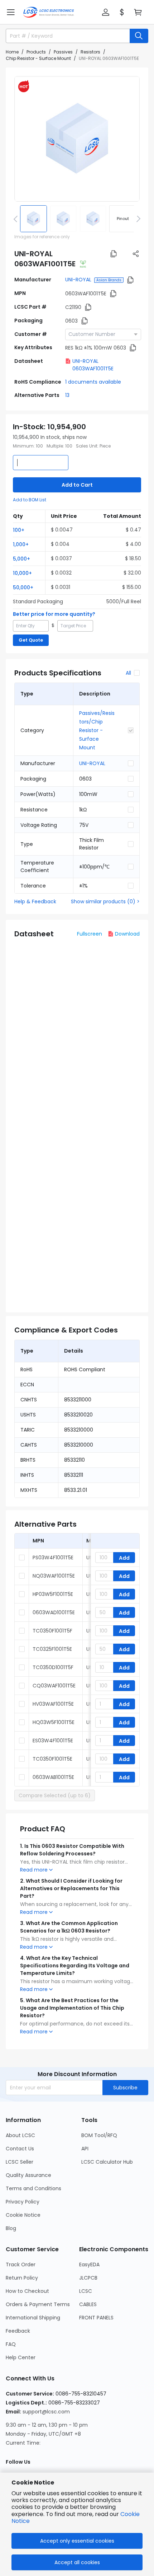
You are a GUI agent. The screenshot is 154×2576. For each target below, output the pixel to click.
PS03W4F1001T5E (53, 1558)
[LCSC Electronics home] (49, 12)
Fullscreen (90, 934)
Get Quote (31, 640)
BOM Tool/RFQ (99, 2135)
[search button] (139, 36)
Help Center (21, 2357)
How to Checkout (27, 2291)
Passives (63, 52)
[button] (11, 12)
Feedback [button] (18, 2331)
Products (36, 52)
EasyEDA (89, 2264)
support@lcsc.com (46, 2412)
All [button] (128, 673)
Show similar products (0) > (105, 901)
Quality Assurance (28, 2175)
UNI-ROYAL (78, 280)
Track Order (21, 2264)
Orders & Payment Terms (38, 2304)
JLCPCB (88, 2278)
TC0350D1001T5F (53, 1667)
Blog (11, 2228)
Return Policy (22, 2278)
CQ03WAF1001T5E (54, 1686)
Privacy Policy (23, 2202)
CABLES (88, 2304)
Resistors (90, 52)
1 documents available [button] (93, 382)
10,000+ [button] (22, 573)
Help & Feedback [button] (35, 901)
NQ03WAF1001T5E (54, 1576)
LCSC (86, 2291)
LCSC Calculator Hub (107, 2162)
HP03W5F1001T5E (53, 1594)
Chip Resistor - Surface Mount (38, 58)
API (85, 2149)
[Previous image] (17, 219)
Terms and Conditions (33, 2188)
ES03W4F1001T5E (53, 1741)
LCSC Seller (20, 2162)
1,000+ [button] (21, 544)
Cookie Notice (23, 2215)
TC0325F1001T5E (52, 1649)
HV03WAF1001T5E (53, 1704)
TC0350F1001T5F (52, 1631)
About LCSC (20, 2135)
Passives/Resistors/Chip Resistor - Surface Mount (97, 730)
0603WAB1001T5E (53, 1777)
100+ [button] (19, 530)
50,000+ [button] (23, 587)
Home (12, 52)
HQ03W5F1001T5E (54, 1722)
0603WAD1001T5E (54, 1612)
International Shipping (33, 2318)
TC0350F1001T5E (52, 1759)
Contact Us (20, 2149)
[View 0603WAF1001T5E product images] (77, 139)
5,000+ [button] (21, 559)
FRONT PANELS (96, 2318)
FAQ (11, 2344)
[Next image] (137, 219)
